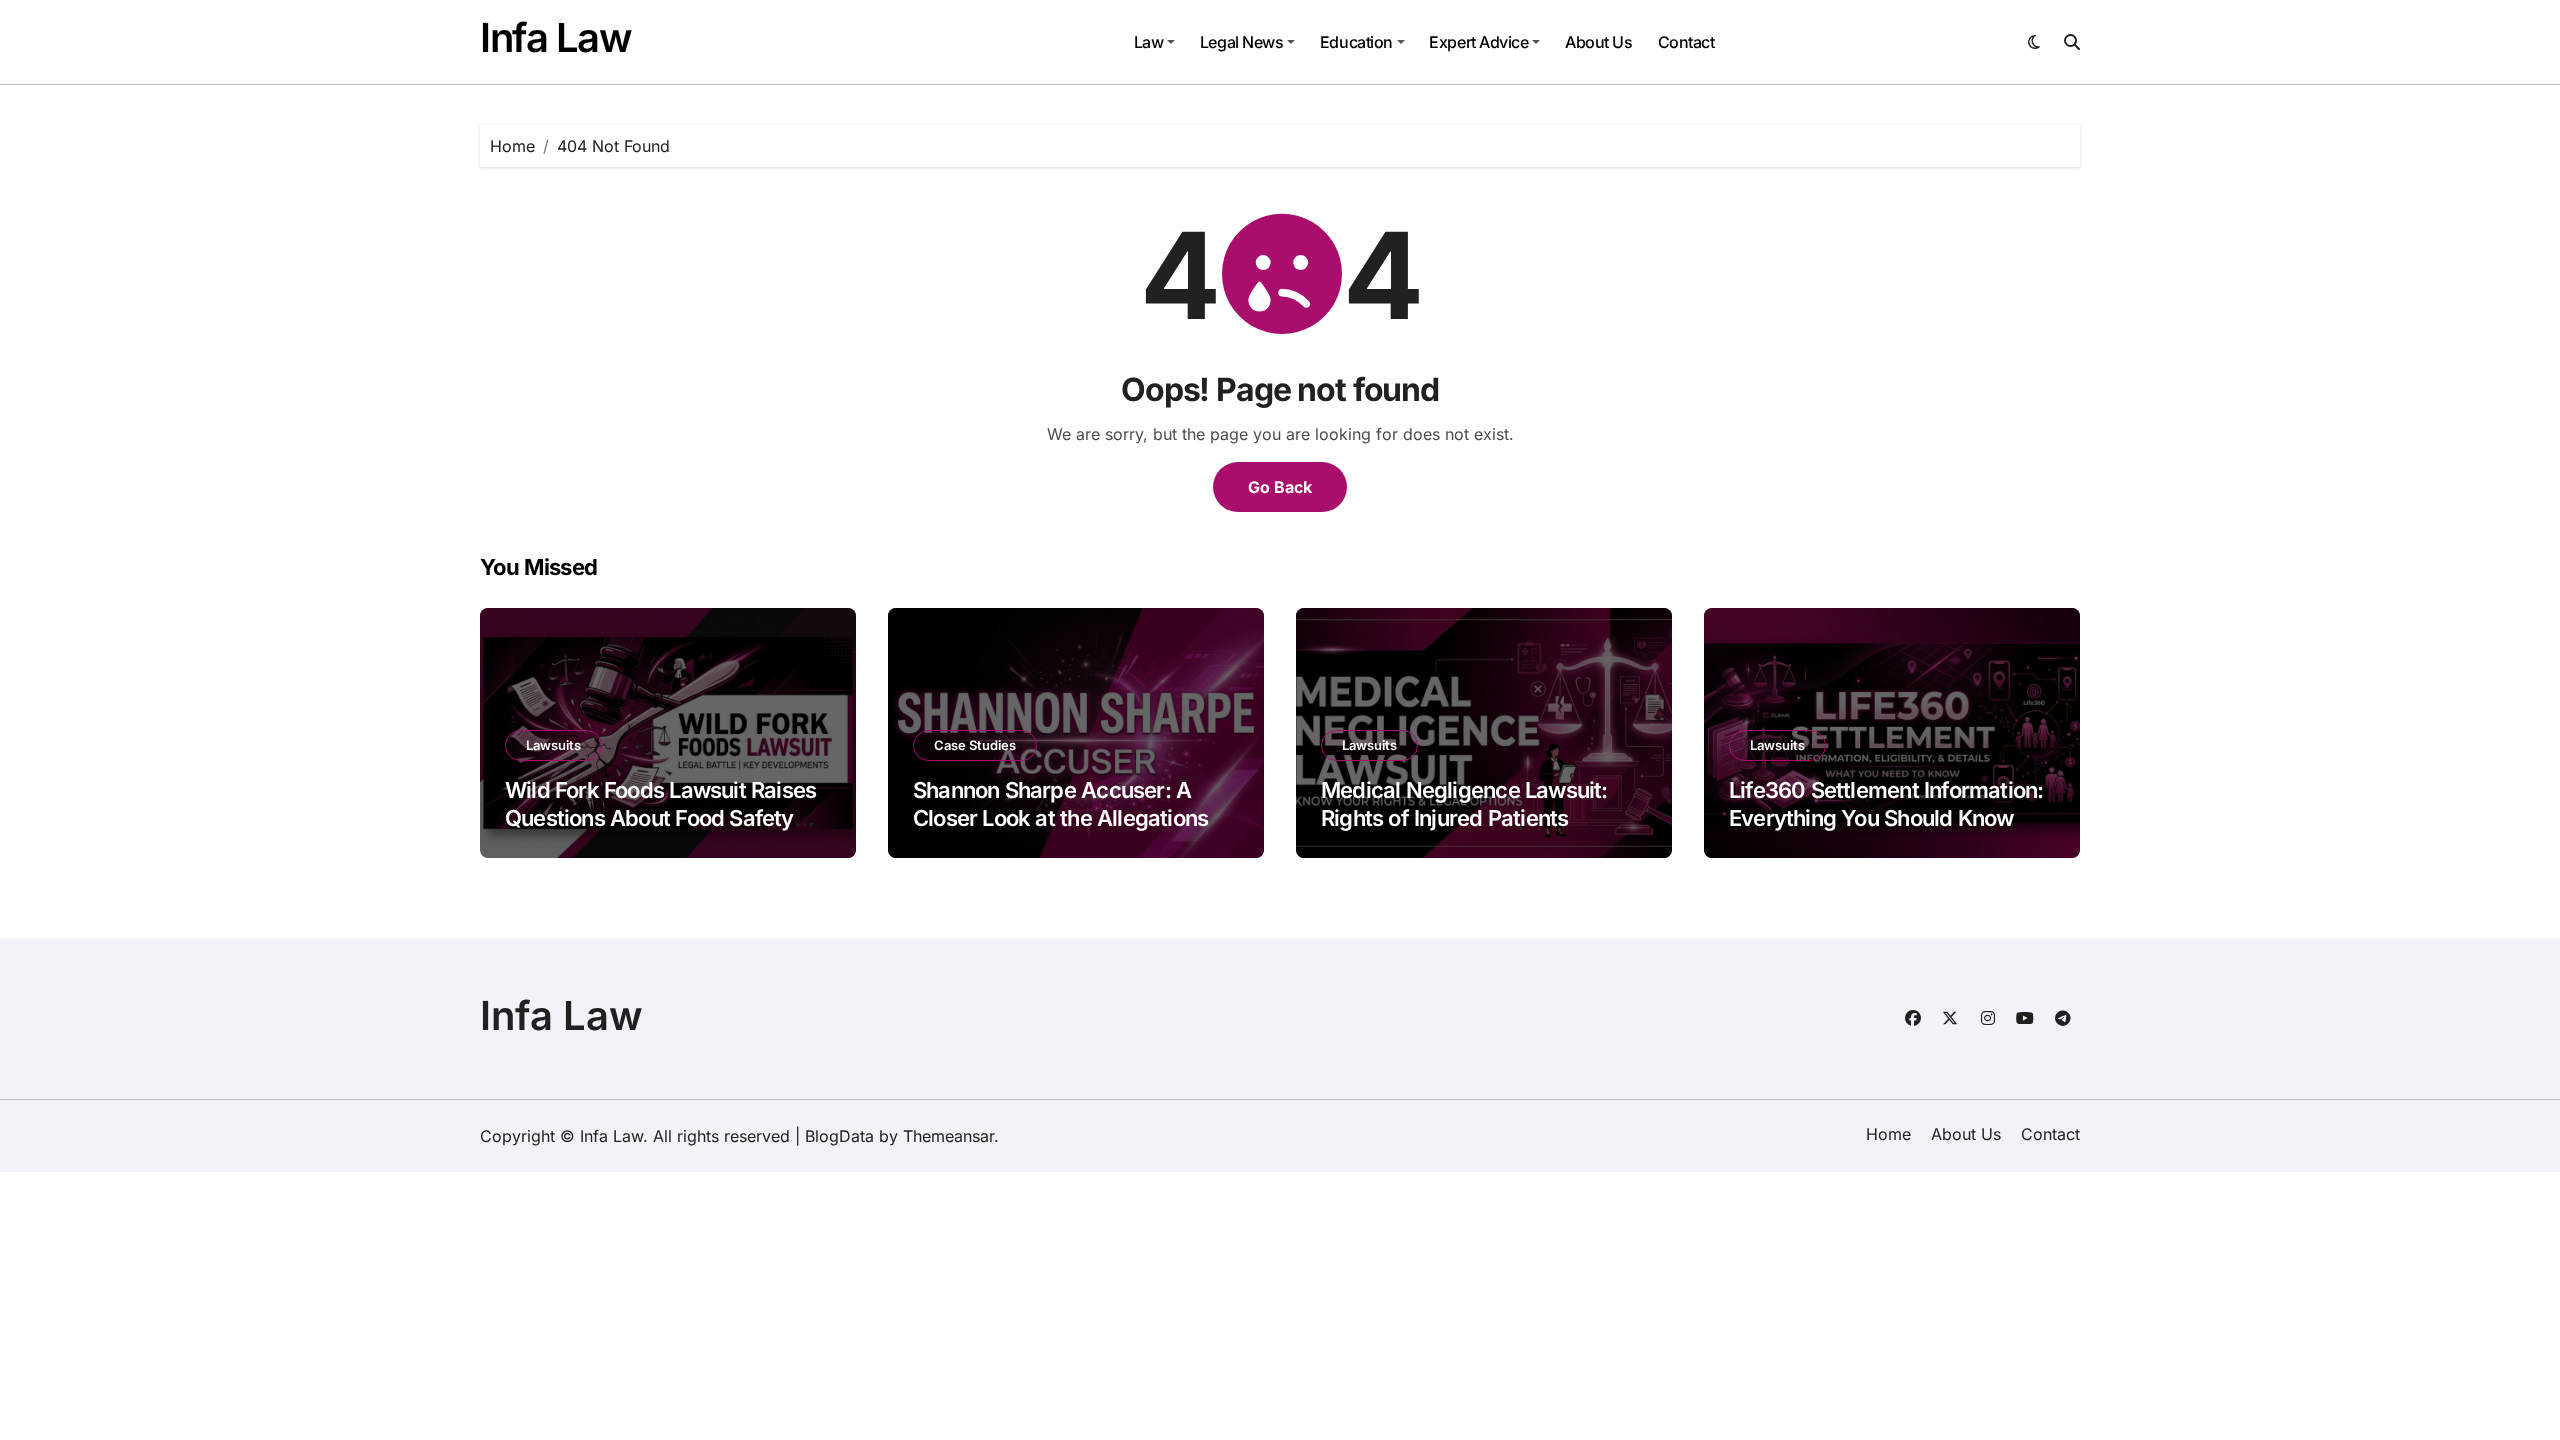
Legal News (1241, 42)
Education (1356, 42)
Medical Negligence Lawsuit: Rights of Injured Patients (1464, 804)
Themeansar (948, 1136)
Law (1149, 42)
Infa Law (555, 37)
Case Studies (975, 745)
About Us (1598, 42)
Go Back (1280, 487)
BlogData (839, 1136)
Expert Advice (1478, 42)
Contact (1686, 42)
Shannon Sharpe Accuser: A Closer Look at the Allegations (1060, 804)
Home (1888, 1134)
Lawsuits (553, 745)
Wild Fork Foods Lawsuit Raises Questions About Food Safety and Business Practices (660, 818)
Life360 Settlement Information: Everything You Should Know (1886, 804)
